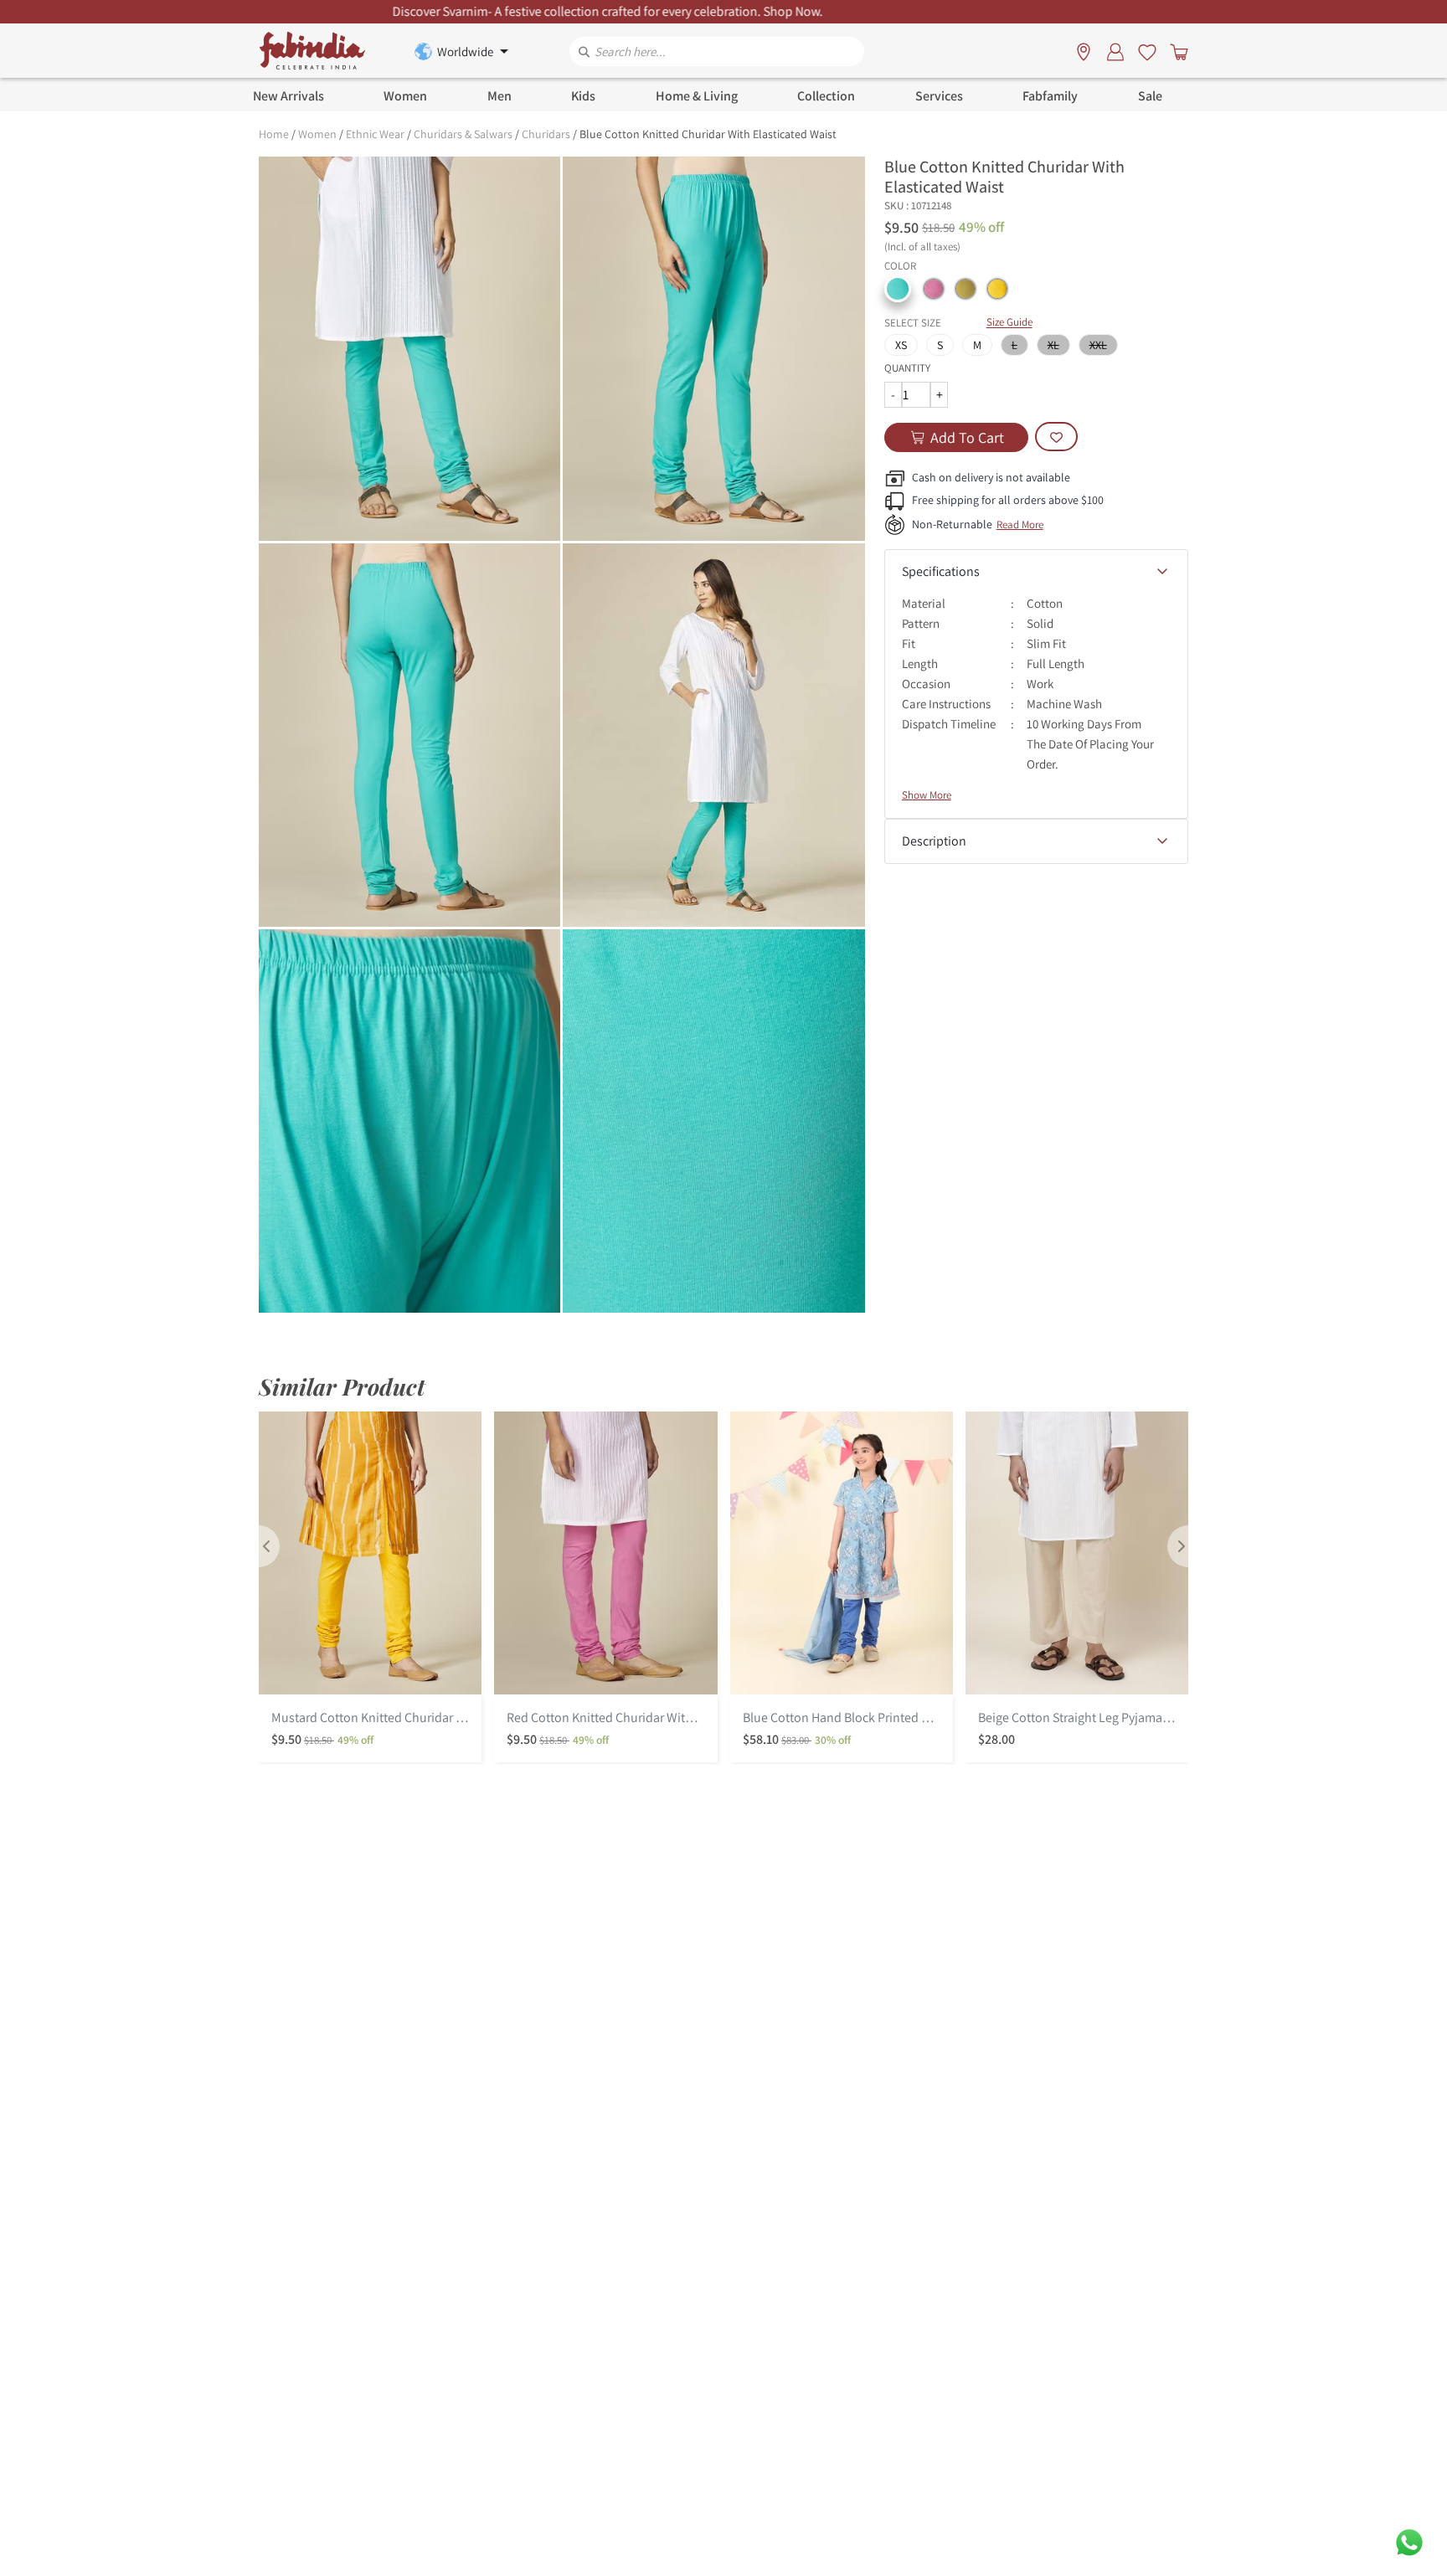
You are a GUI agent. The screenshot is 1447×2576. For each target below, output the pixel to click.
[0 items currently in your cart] (1176, 51)
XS (901, 345)
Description (934, 841)
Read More (1020, 524)
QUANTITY (907, 368)
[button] (898, 289)
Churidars (546, 134)
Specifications (941, 571)
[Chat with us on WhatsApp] (1409, 2541)
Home (274, 134)
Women (317, 134)
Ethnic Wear (375, 134)
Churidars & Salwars (463, 134)
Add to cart (967, 437)
